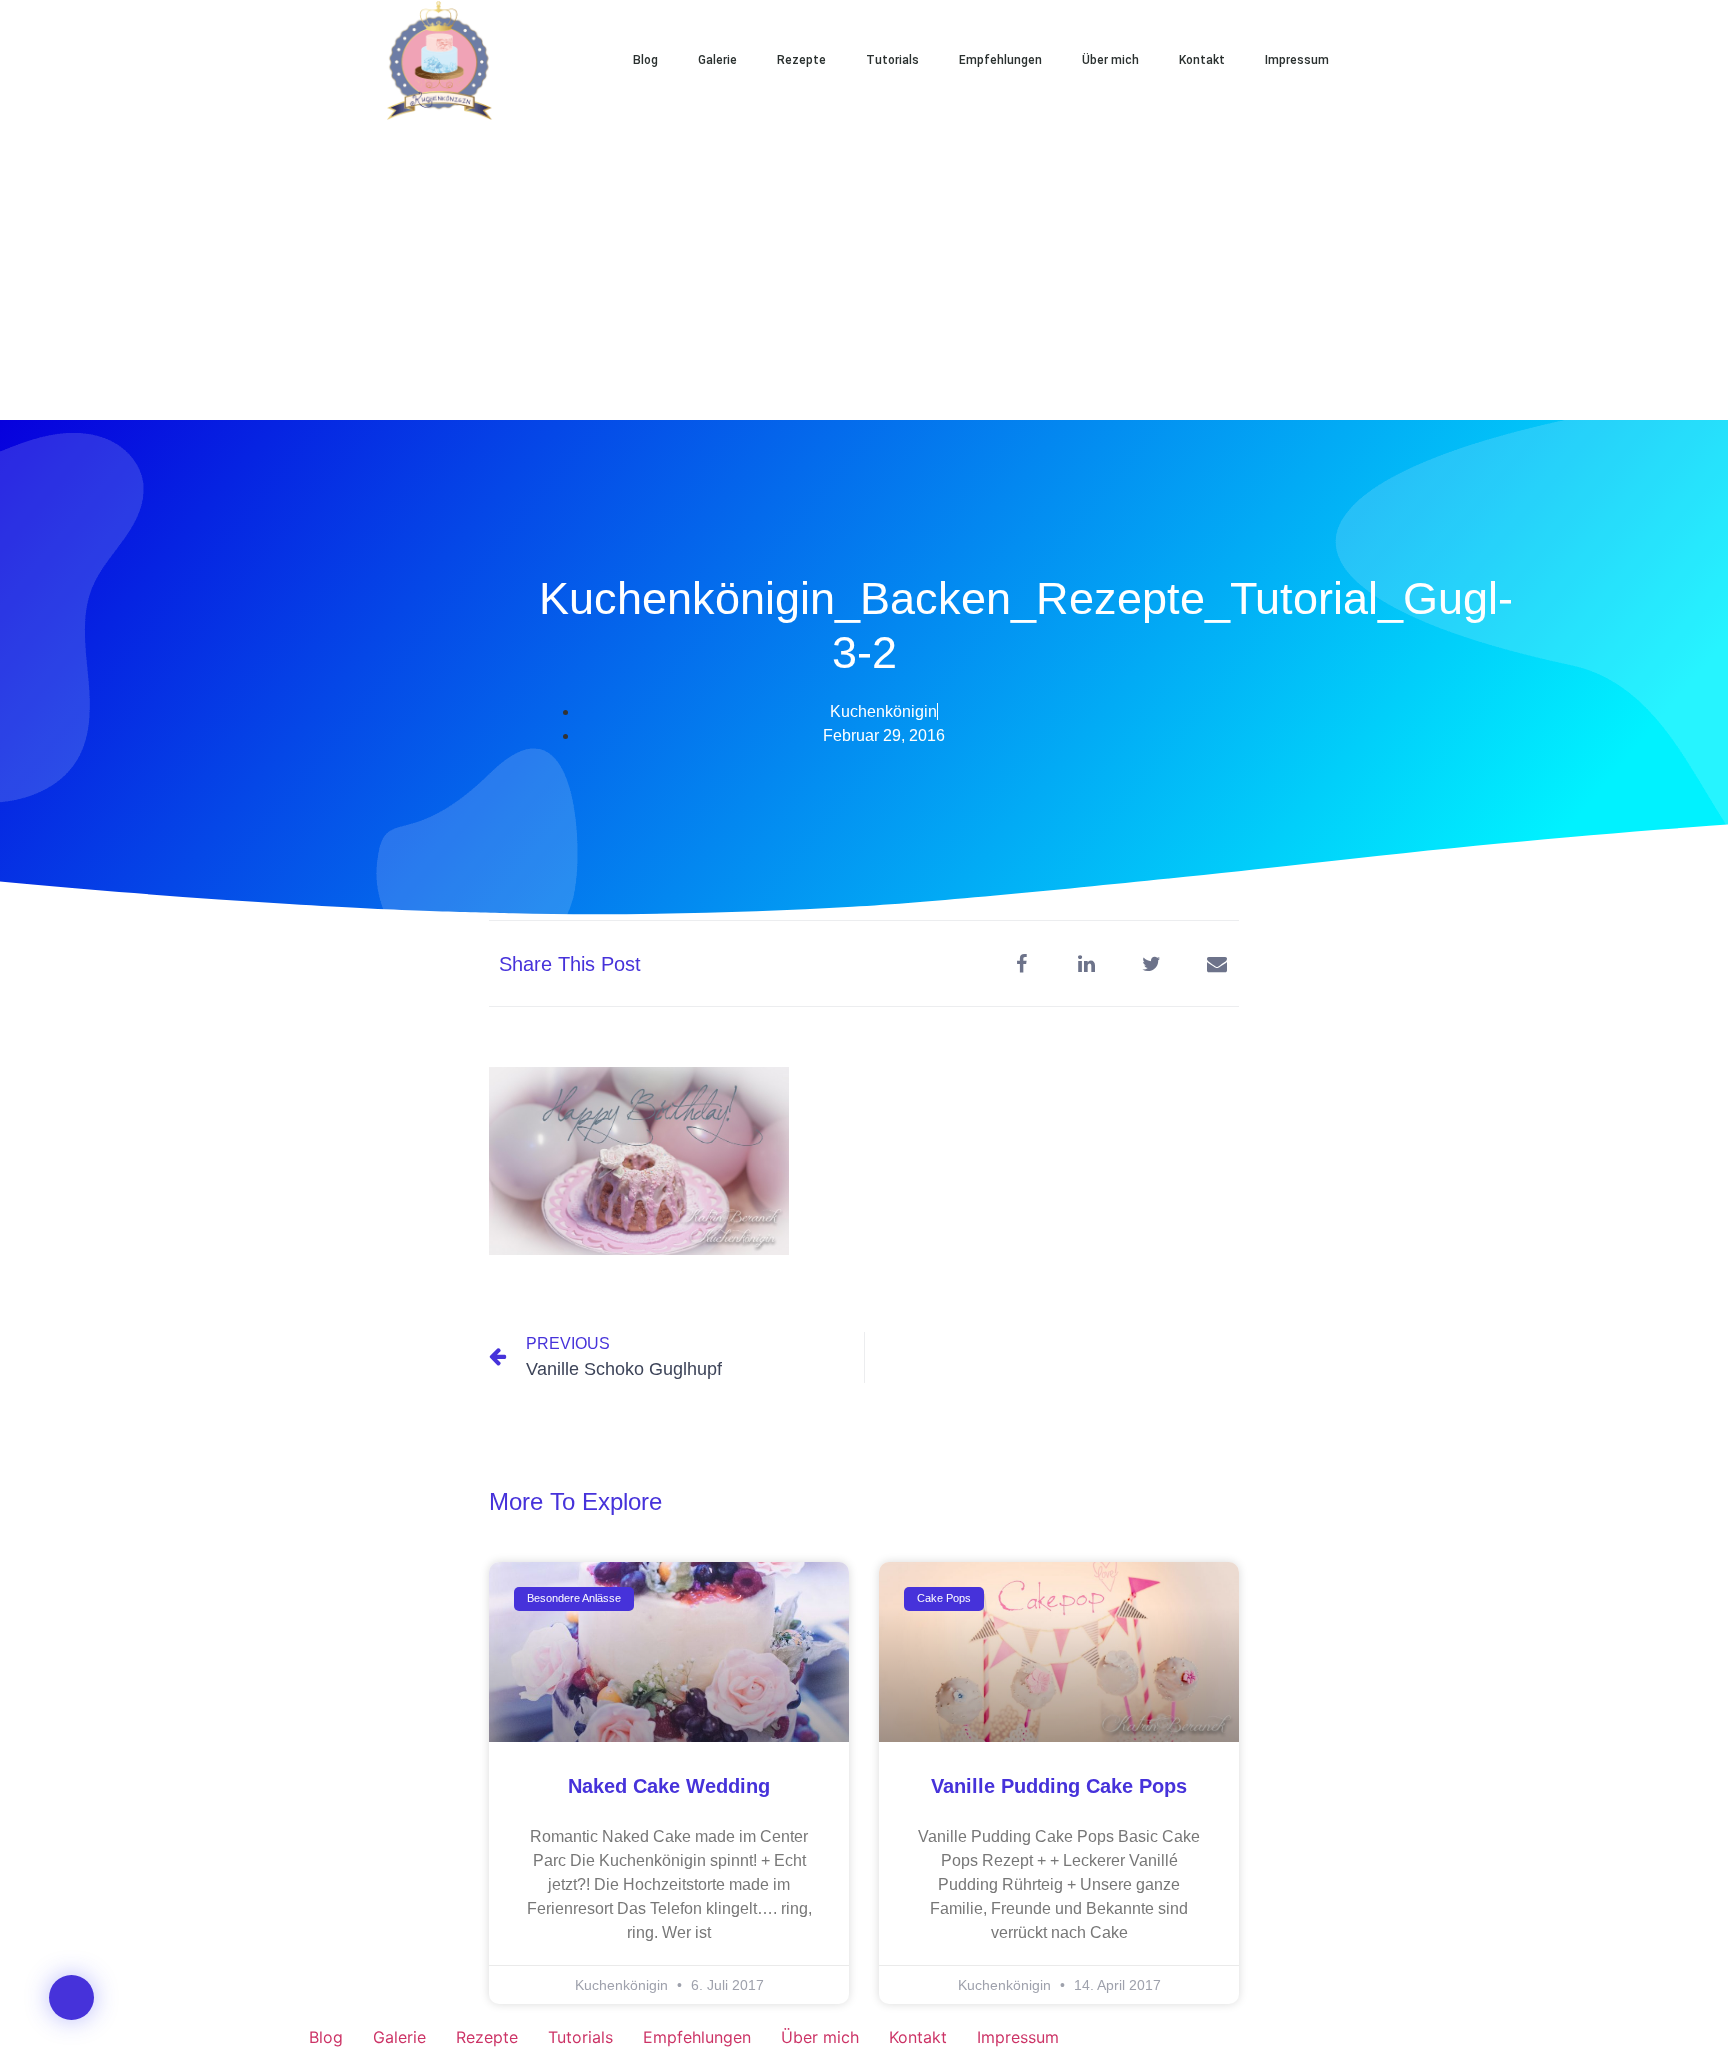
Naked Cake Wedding (669, 1786)
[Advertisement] (864, 270)
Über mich (1110, 60)
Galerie (717, 60)
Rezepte (801, 60)
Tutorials (892, 60)
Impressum (1297, 60)
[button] (1414, 60)
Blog (645, 60)
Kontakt (1202, 60)
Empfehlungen (1000, 60)
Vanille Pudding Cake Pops (1059, 1786)
